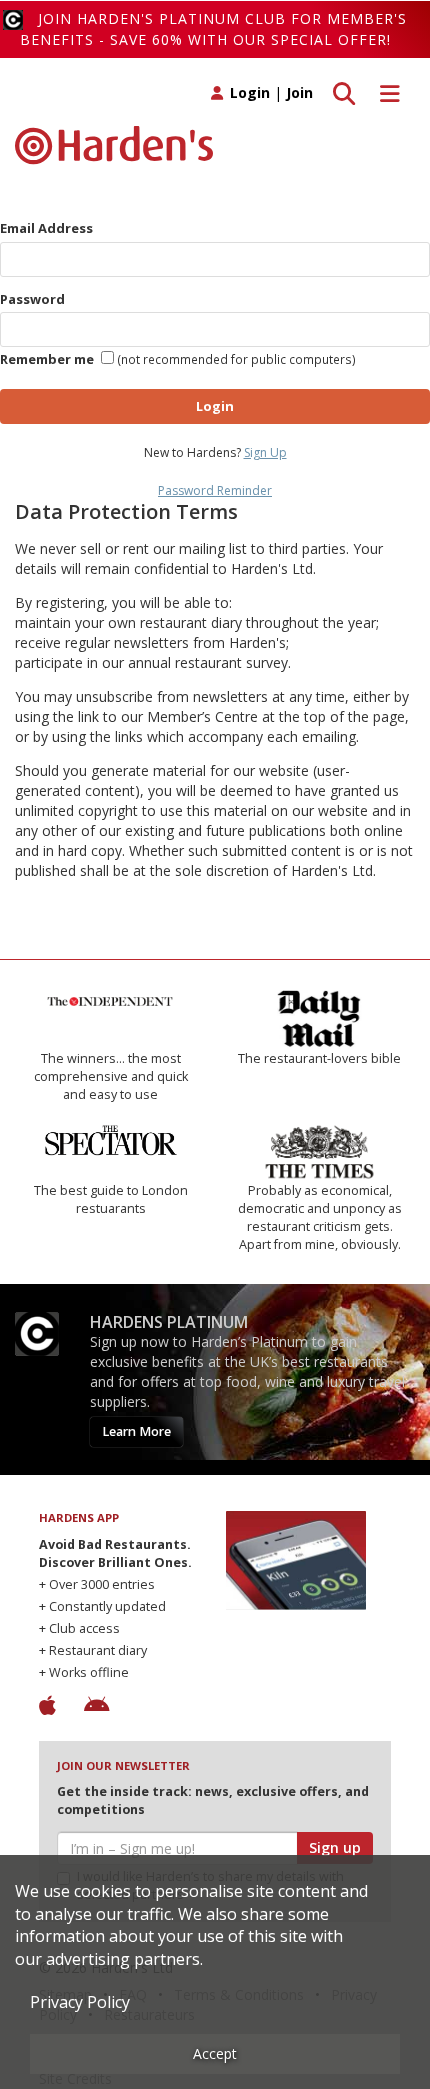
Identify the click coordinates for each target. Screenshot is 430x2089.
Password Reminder (215, 490)
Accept (215, 2053)
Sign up (335, 1847)
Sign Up (265, 452)
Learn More (136, 1431)
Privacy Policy (80, 2002)
